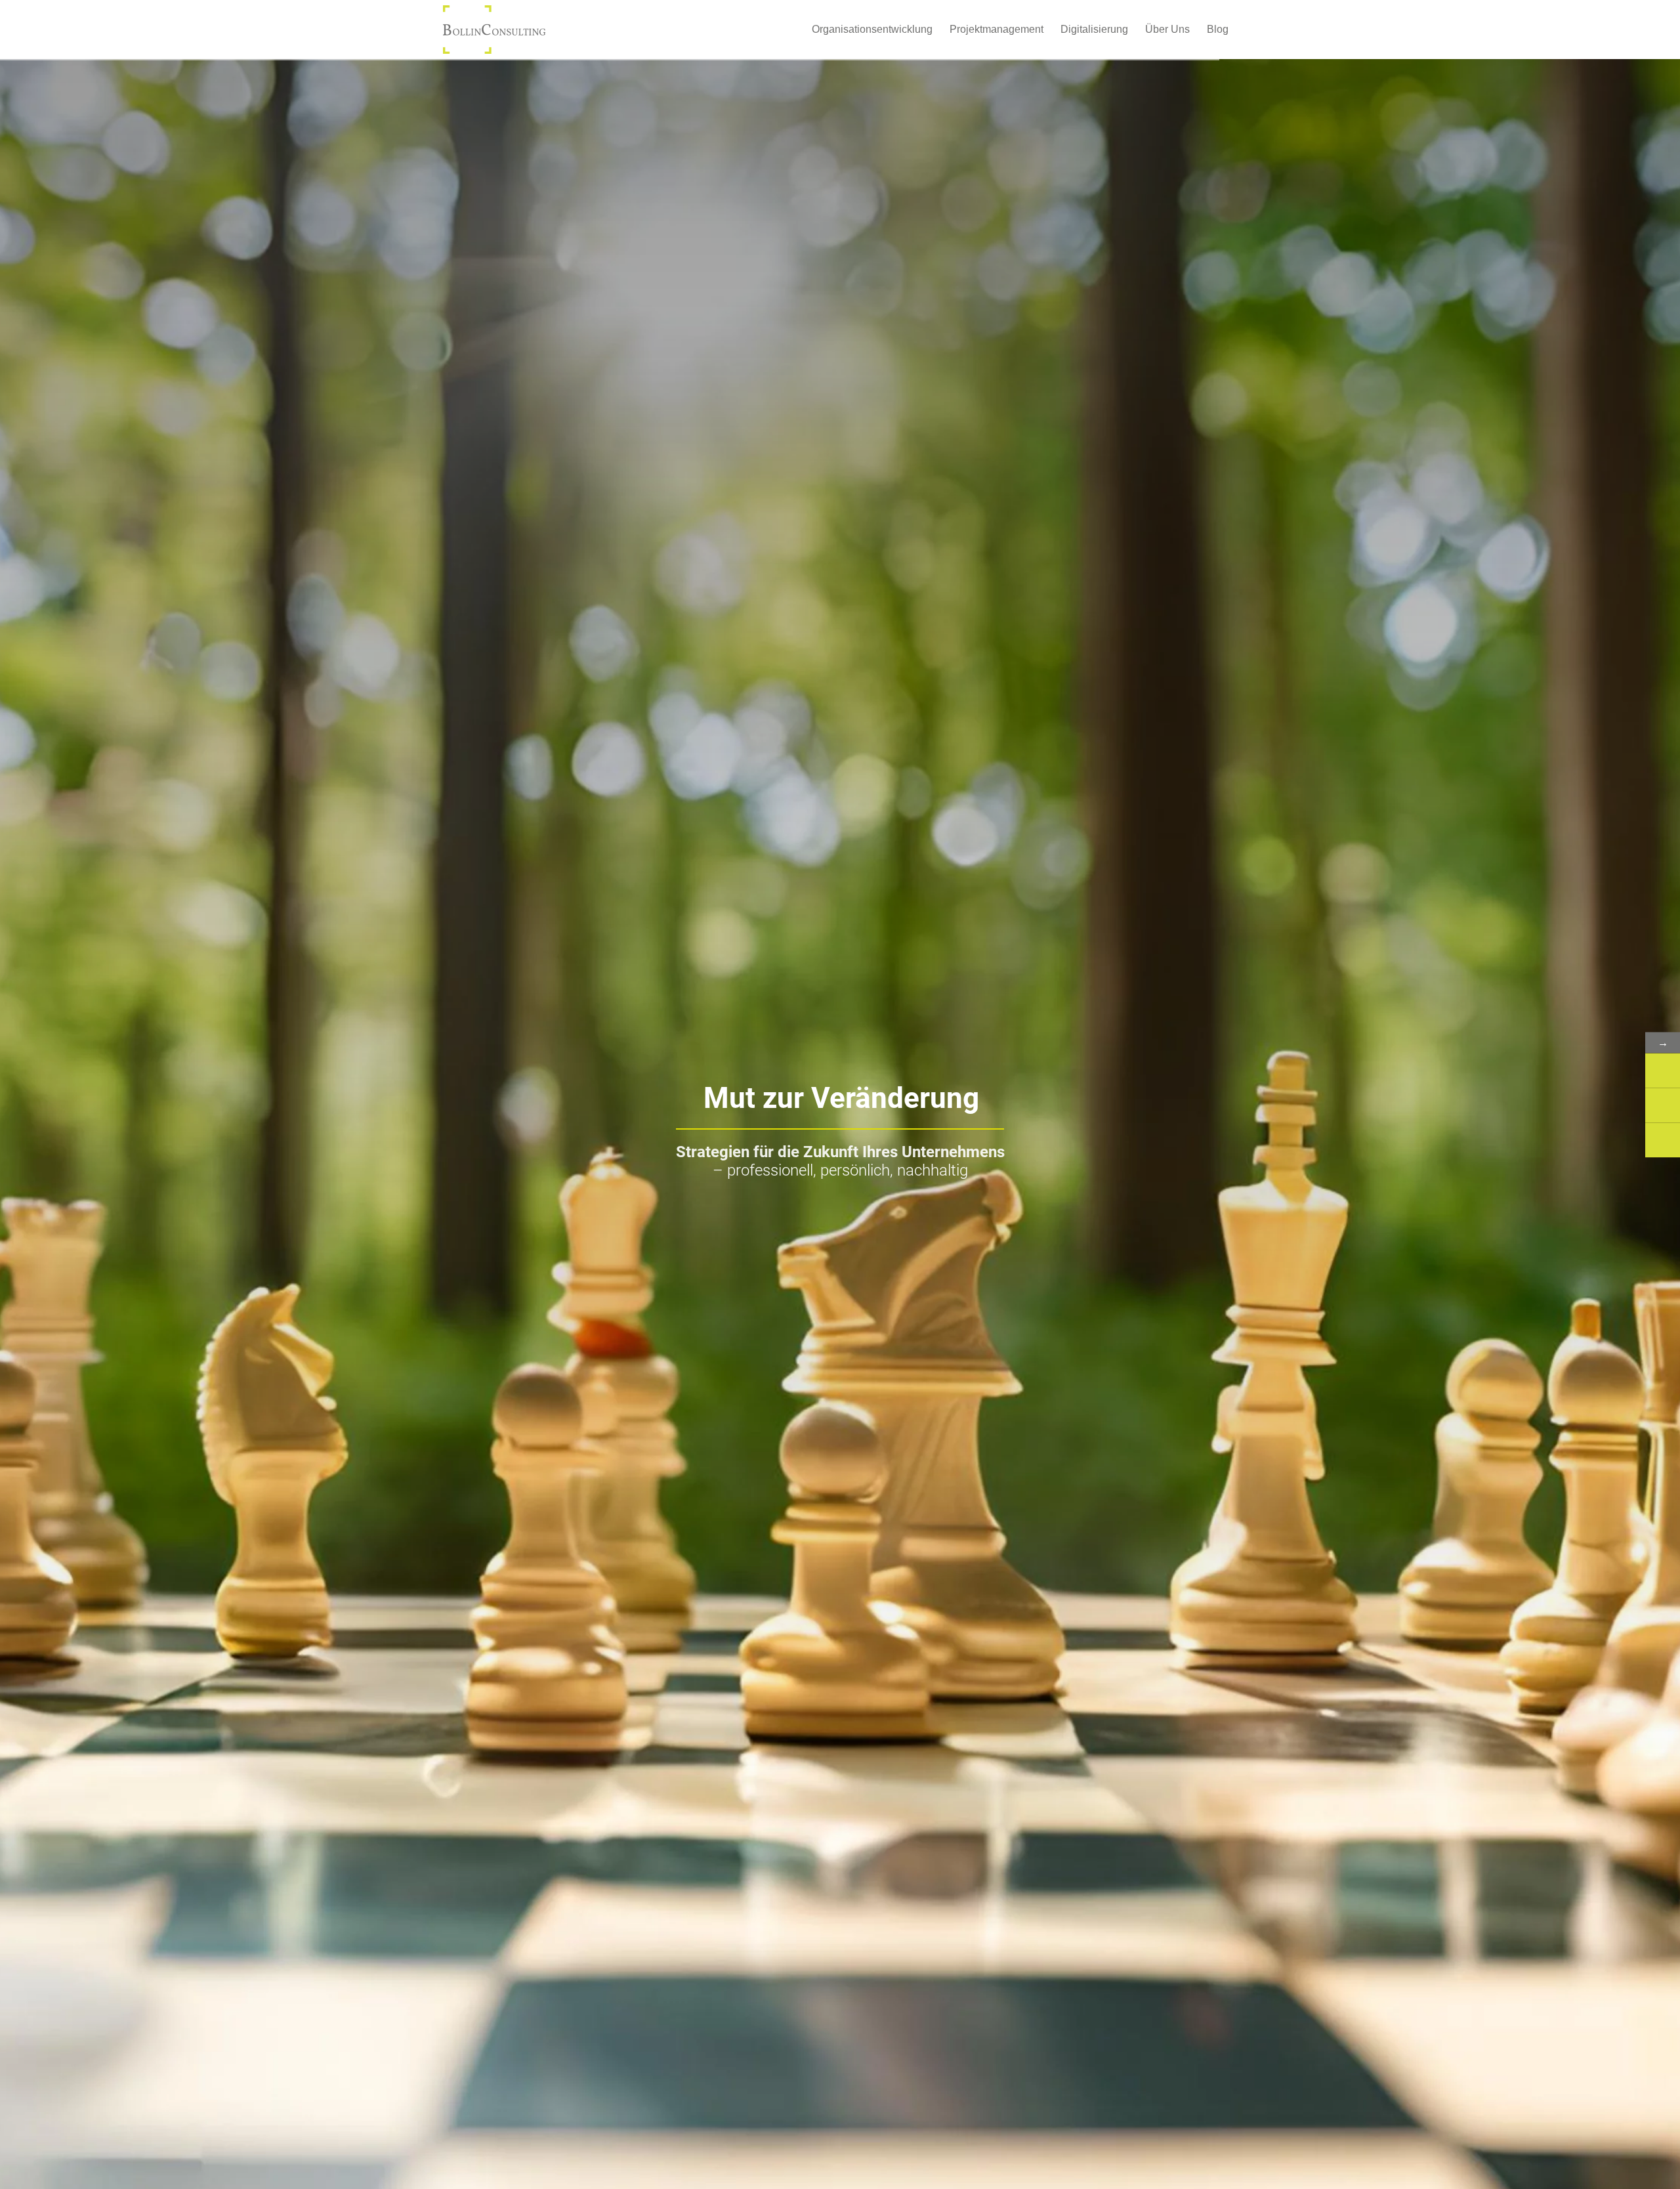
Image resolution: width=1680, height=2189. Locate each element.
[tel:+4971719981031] (1663, 1105)
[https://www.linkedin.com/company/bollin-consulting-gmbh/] (1663, 1140)
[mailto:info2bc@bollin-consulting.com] (1663, 1070)
